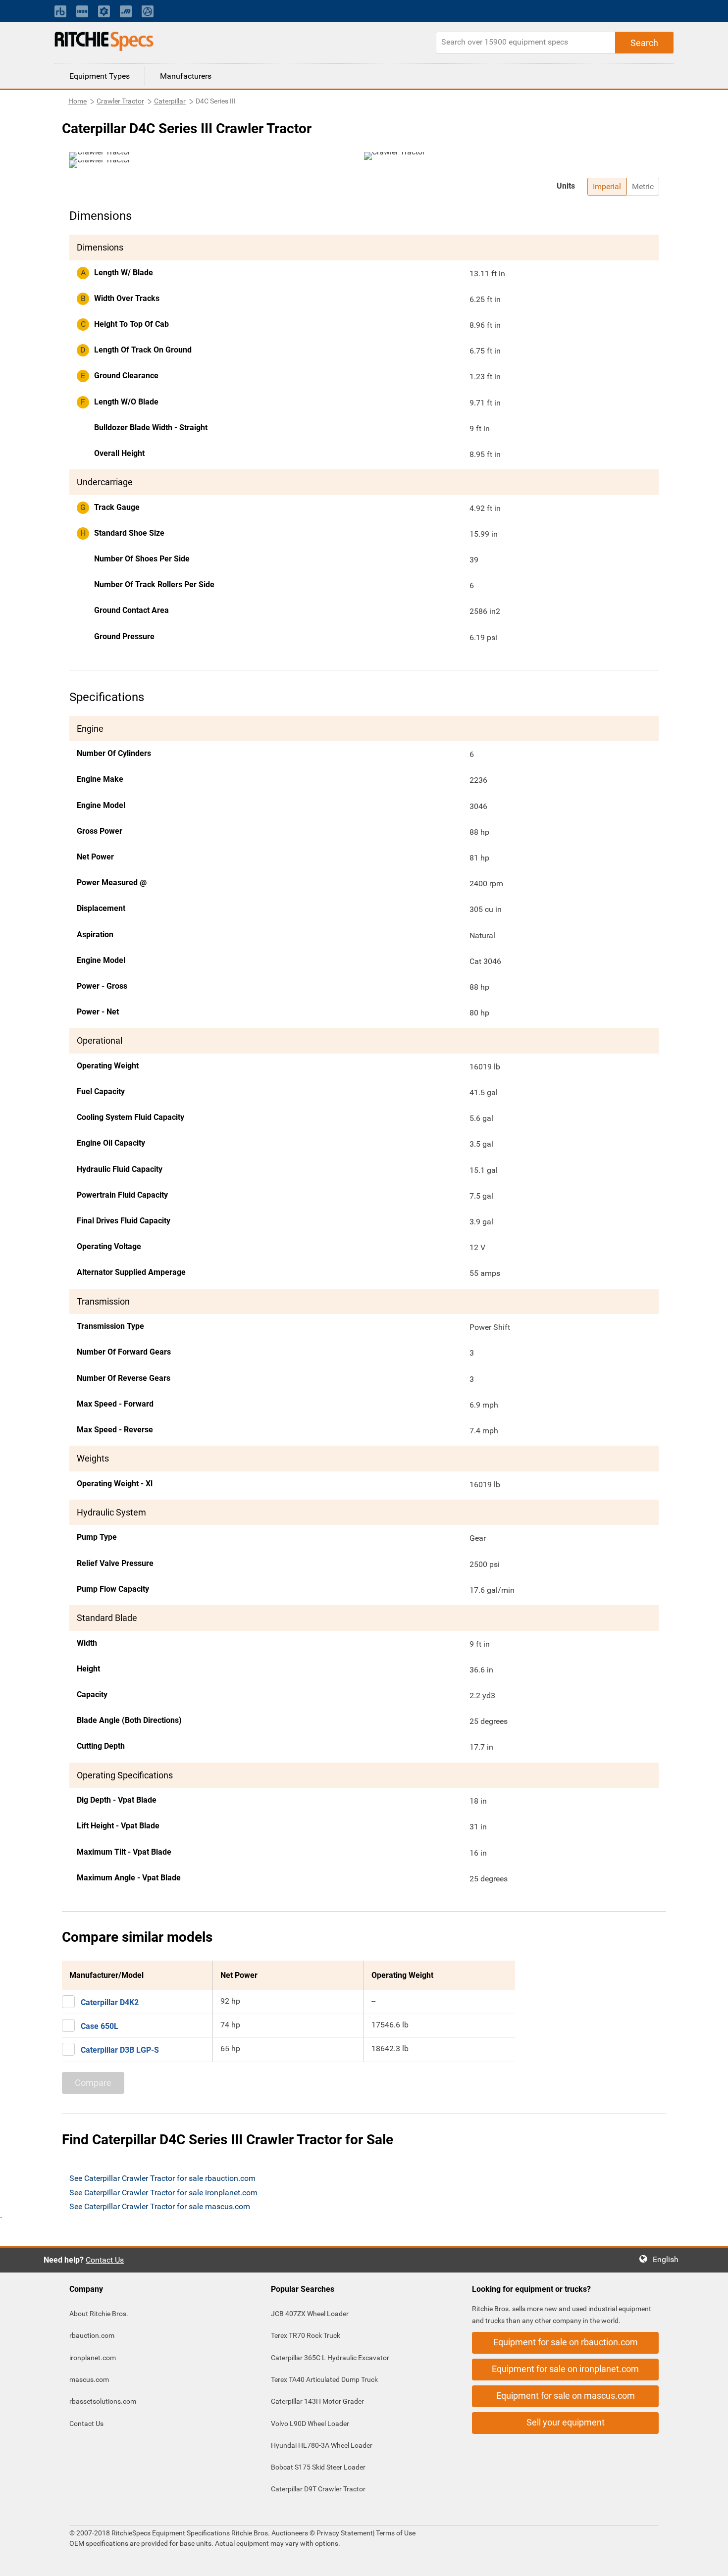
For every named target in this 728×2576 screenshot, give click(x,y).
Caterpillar (170, 101)
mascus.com (89, 2379)
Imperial (607, 186)
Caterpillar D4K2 (110, 2002)
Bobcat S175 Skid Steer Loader (318, 2467)
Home (78, 101)
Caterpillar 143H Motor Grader (317, 2401)
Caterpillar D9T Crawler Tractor (318, 2489)
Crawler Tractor (120, 101)
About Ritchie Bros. (99, 2314)
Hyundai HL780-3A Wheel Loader (322, 2445)
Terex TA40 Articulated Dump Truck (324, 2379)
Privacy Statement (345, 2533)
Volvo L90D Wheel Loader (310, 2424)
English (669, 2259)
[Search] (644, 43)
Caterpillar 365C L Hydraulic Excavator (330, 2358)
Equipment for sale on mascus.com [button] (566, 2396)
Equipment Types (100, 76)
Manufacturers (186, 76)
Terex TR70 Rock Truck (306, 2335)
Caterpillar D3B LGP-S (120, 2050)
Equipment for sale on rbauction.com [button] (566, 2342)
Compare (93, 2083)
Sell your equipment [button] (566, 2422)
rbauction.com (92, 2335)
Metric (643, 186)
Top (710, 2561)
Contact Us (105, 2260)
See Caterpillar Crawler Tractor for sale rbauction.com (162, 2178)
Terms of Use (395, 2533)
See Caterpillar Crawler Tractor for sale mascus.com (160, 2206)
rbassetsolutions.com (103, 2401)
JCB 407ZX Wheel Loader (310, 2314)
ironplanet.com (93, 2358)
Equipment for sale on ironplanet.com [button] (565, 2369)
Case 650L (100, 2026)
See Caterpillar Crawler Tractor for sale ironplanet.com (163, 2193)
